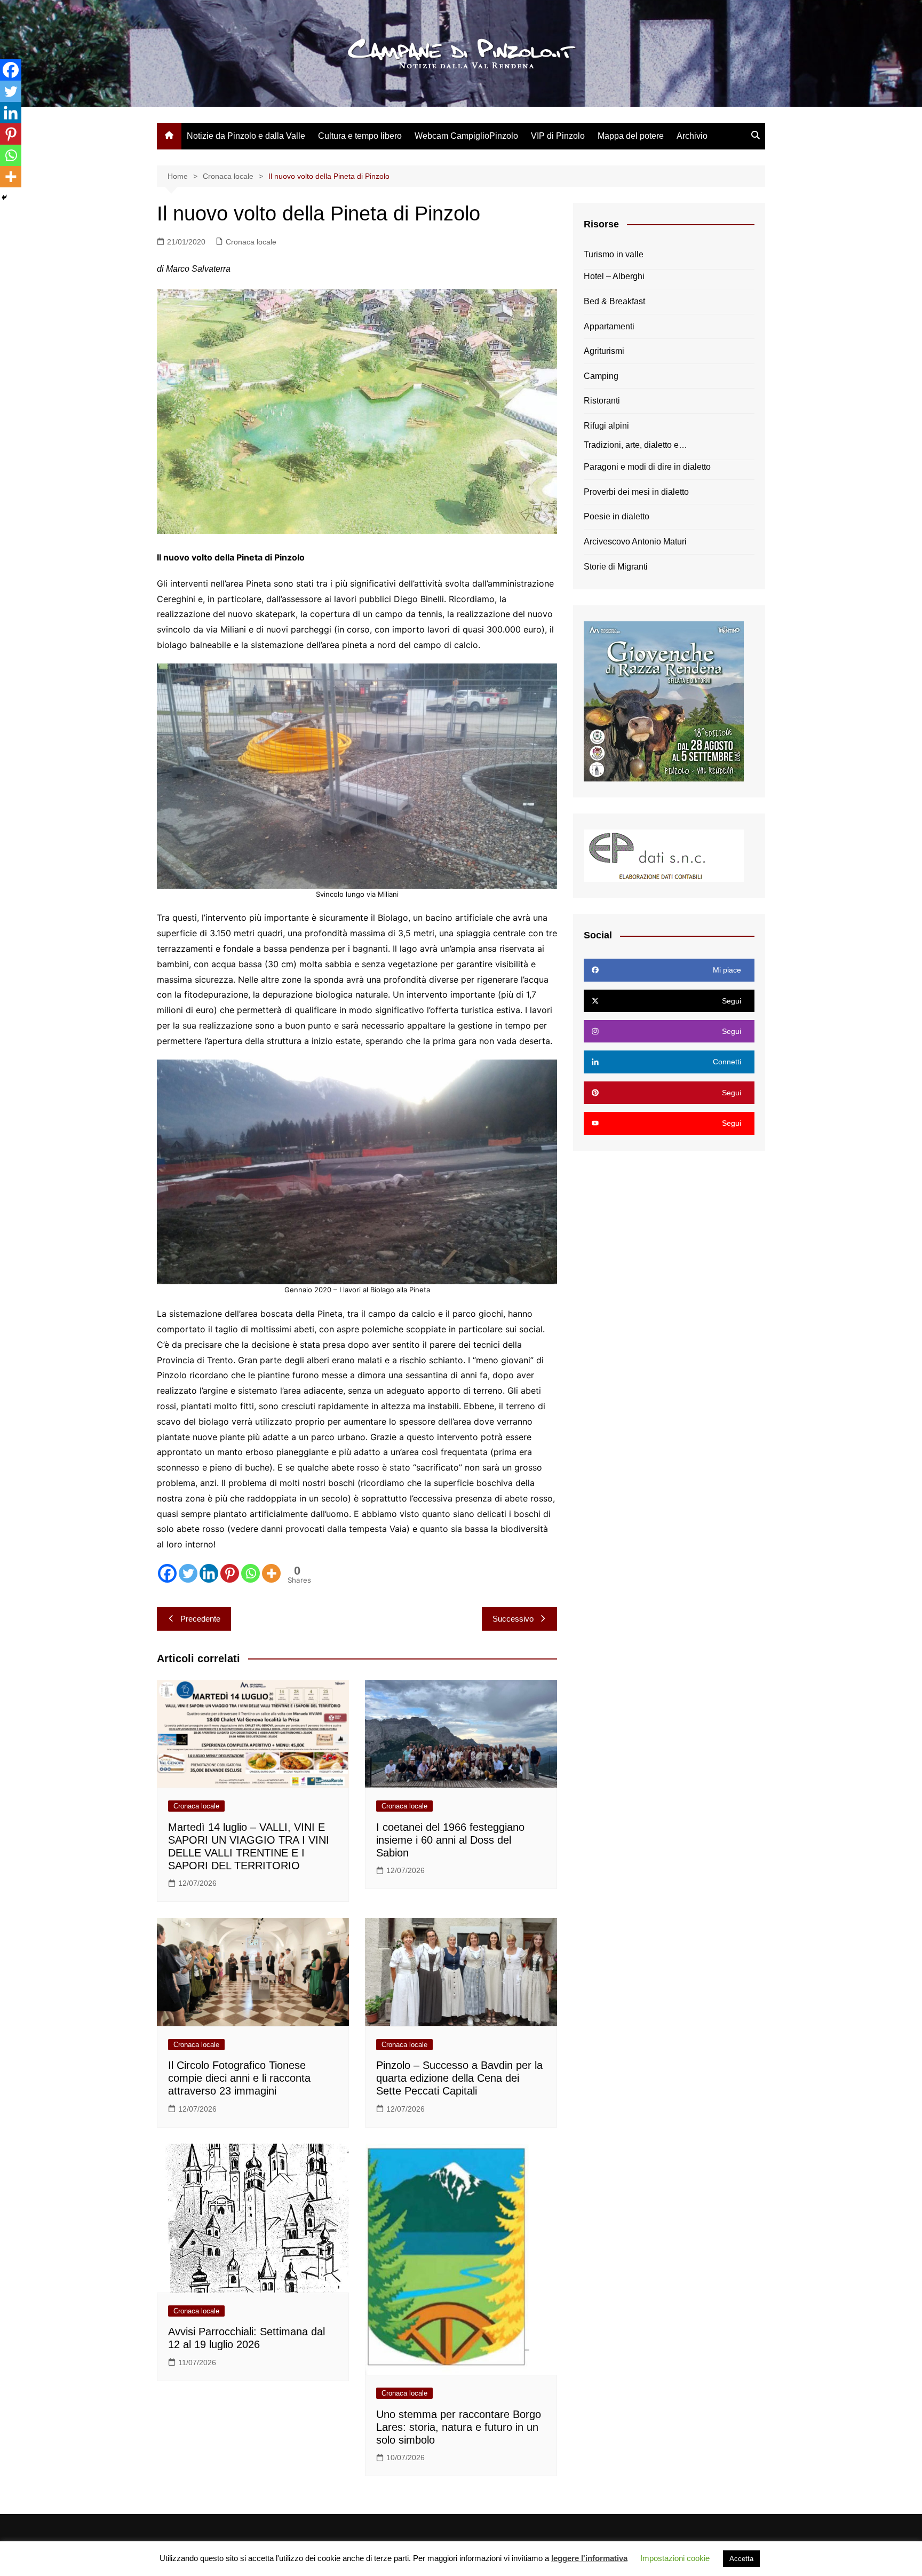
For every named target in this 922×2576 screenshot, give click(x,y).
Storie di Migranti (616, 567)
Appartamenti (609, 326)
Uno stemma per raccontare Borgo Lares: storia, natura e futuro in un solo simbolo (459, 2427)
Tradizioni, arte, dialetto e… (635, 445)
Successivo (513, 1619)
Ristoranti (602, 401)
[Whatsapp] (251, 1573)
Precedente (200, 1619)
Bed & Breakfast (614, 301)
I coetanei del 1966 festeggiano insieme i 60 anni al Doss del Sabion (450, 1840)
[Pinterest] (230, 1573)
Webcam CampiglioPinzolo (466, 136)
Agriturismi (604, 351)
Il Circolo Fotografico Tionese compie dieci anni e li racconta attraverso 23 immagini (239, 2078)
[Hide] (4, 197)
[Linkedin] (209, 1573)
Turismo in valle (614, 254)
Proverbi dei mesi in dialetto (636, 492)
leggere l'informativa (589, 2558)
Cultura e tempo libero (360, 136)
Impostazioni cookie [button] (675, 2558)
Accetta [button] (741, 2559)
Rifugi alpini (606, 426)
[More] (271, 1573)
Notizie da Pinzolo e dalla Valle (246, 136)
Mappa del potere (631, 136)
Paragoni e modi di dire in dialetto (647, 467)
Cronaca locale (251, 242)
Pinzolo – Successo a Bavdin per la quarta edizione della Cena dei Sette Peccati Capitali (459, 2078)
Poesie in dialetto (617, 516)
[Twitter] (188, 1573)
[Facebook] (167, 1573)
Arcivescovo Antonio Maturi (635, 542)
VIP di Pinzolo (558, 136)
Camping (601, 376)
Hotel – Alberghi (614, 276)
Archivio (692, 136)
